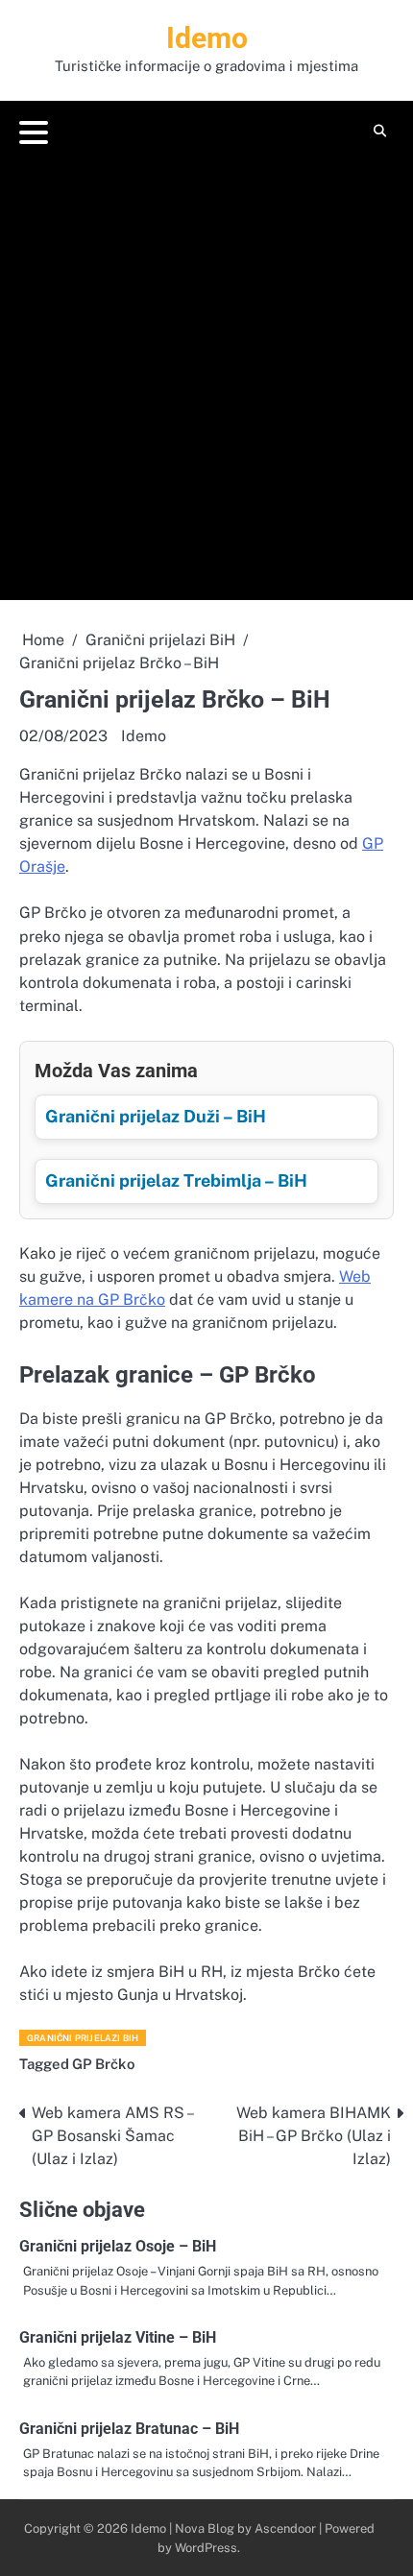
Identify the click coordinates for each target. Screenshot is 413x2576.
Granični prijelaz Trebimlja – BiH (176, 1180)
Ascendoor (285, 2528)
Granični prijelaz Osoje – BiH (118, 2246)
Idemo (207, 38)
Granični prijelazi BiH (83, 2038)
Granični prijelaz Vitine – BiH (118, 2337)
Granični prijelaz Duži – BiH (156, 1116)
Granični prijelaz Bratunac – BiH (129, 2429)
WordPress (206, 2548)
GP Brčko (104, 2064)
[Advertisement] (206, 371)
